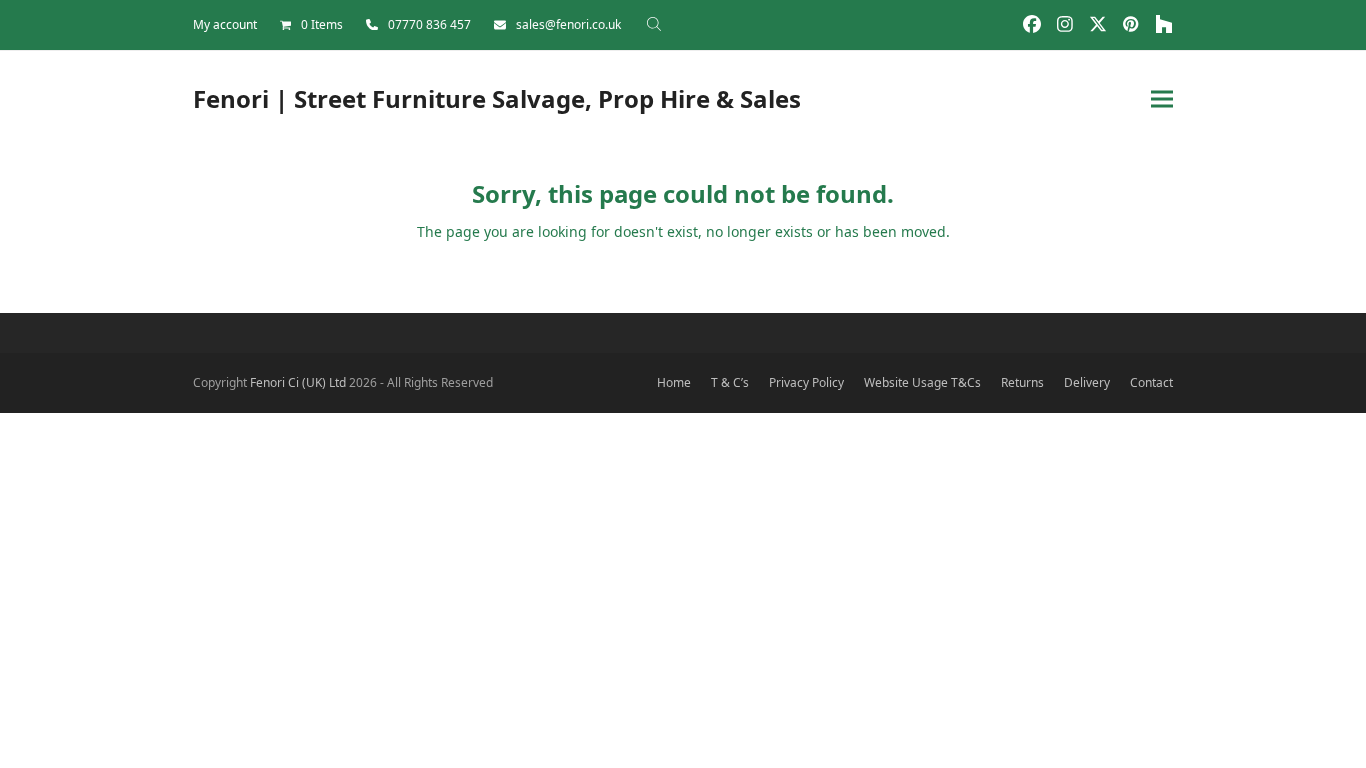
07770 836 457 (429, 24)
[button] (1162, 98)
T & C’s (730, 382)
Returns (1022, 382)
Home (674, 382)
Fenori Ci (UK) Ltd (298, 382)
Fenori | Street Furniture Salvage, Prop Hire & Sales (497, 98)
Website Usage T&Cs (922, 382)
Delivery (1087, 382)
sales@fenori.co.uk (568, 24)
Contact (1151, 382)
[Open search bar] (654, 24)
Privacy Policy (806, 382)
